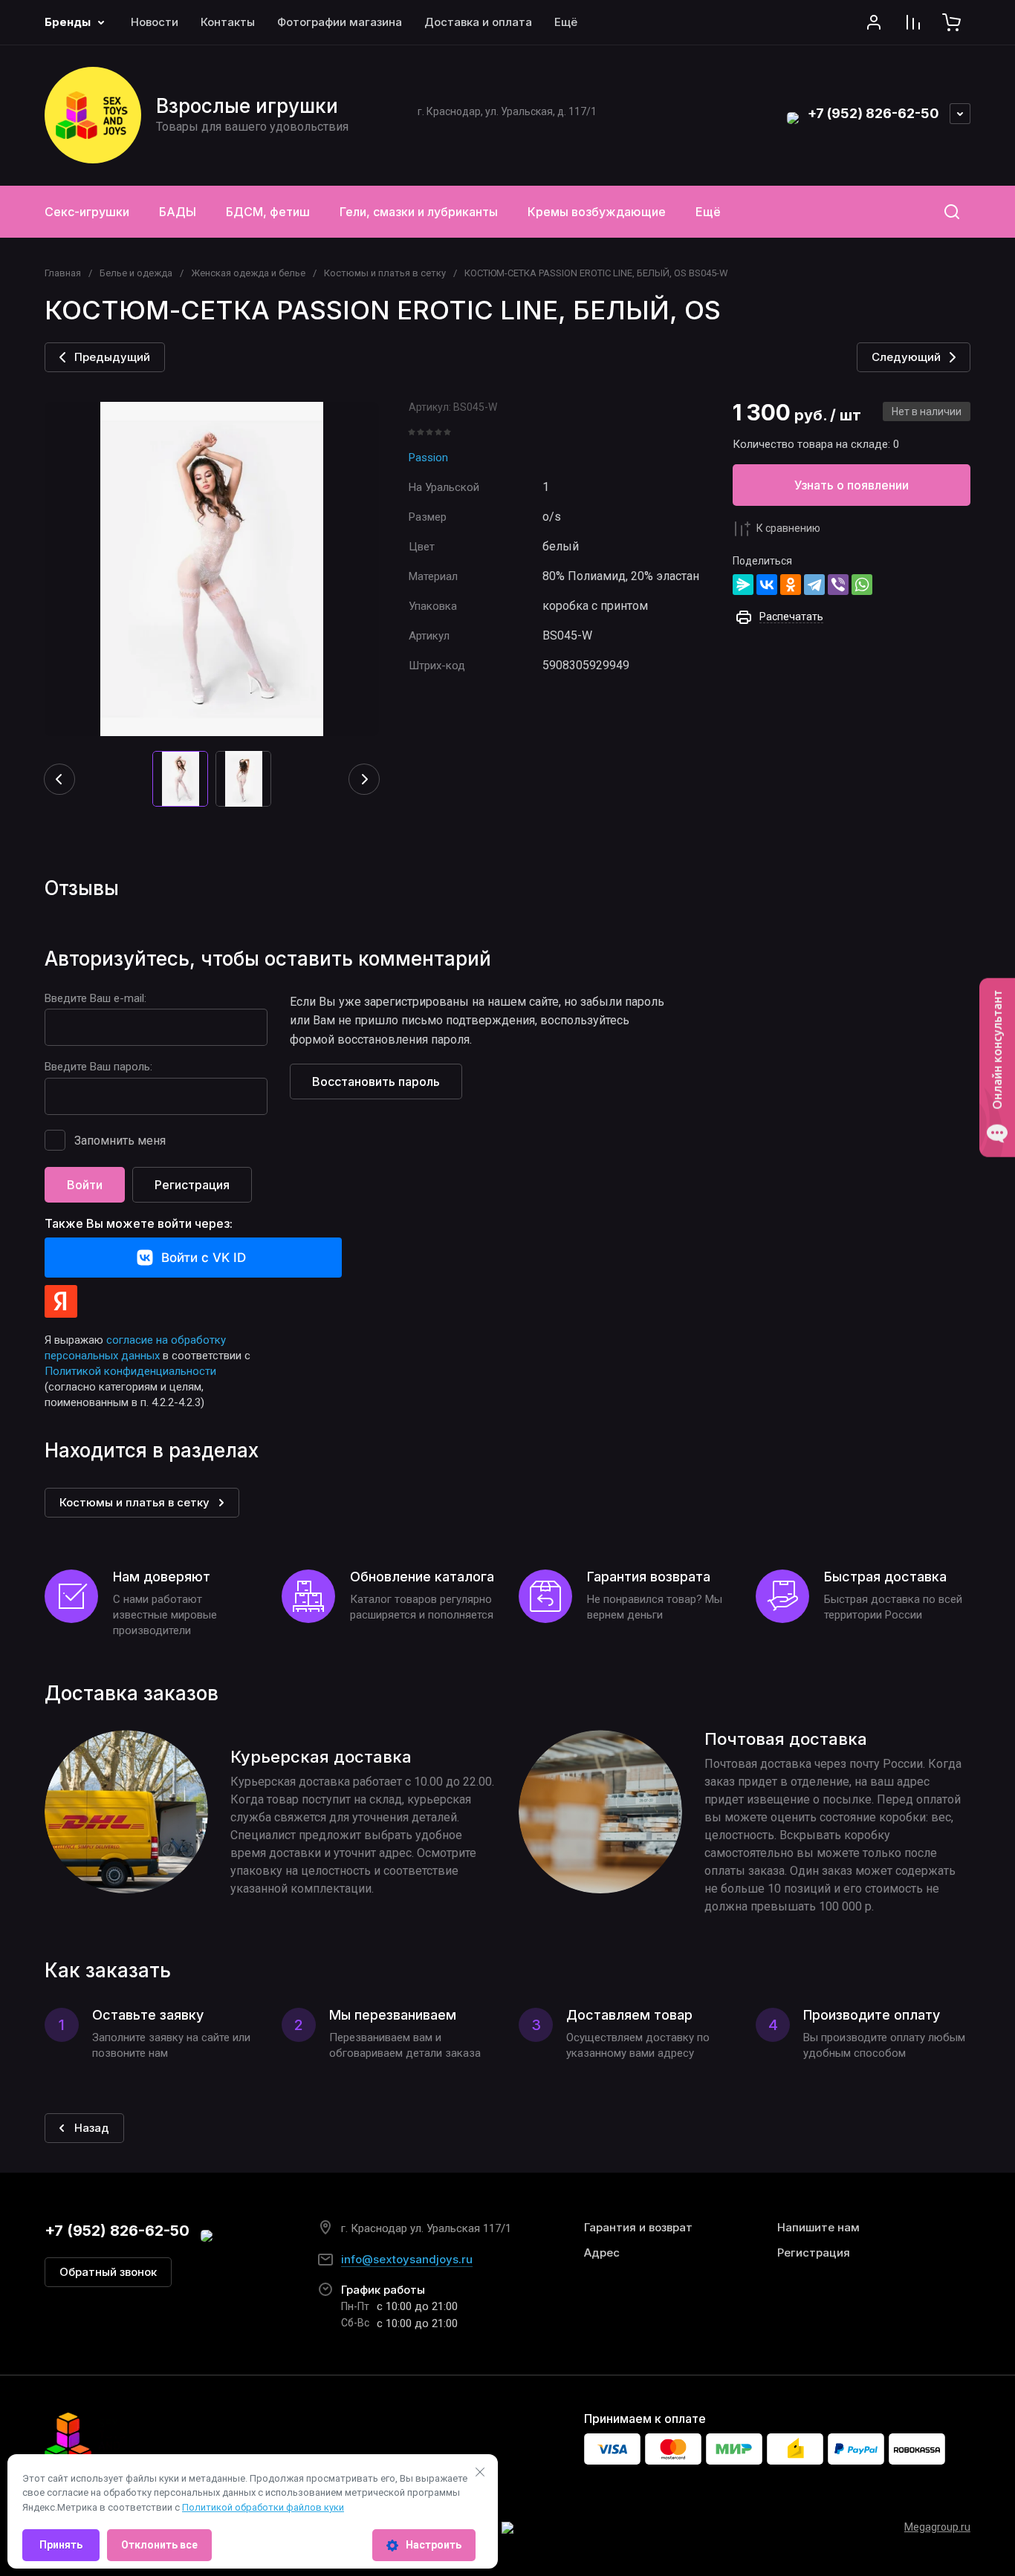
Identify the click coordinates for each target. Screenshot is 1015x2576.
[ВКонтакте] (767, 585)
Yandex (61, 1301)
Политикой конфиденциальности (130, 1371)
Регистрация (192, 1185)
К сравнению (788, 528)
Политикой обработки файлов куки (263, 2507)
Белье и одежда (136, 273)
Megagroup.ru (937, 2527)
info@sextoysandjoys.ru (407, 2259)
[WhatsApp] (862, 585)
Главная (63, 273)
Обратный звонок (108, 2272)
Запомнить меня (120, 1141)
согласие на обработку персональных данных (135, 1348)
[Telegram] (814, 585)
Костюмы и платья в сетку (385, 273)
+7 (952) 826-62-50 (873, 113)
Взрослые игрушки (247, 106)
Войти (85, 1185)
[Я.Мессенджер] (743, 585)
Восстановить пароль (376, 1082)
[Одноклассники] (791, 585)
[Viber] (838, 585)
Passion (428, 458)
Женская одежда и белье (248, 273)
